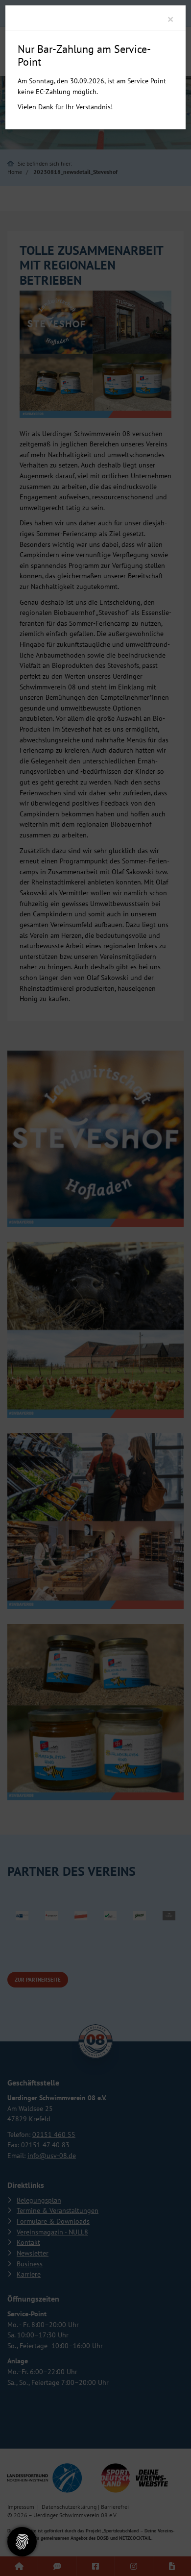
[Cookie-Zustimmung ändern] (22, 2542)
